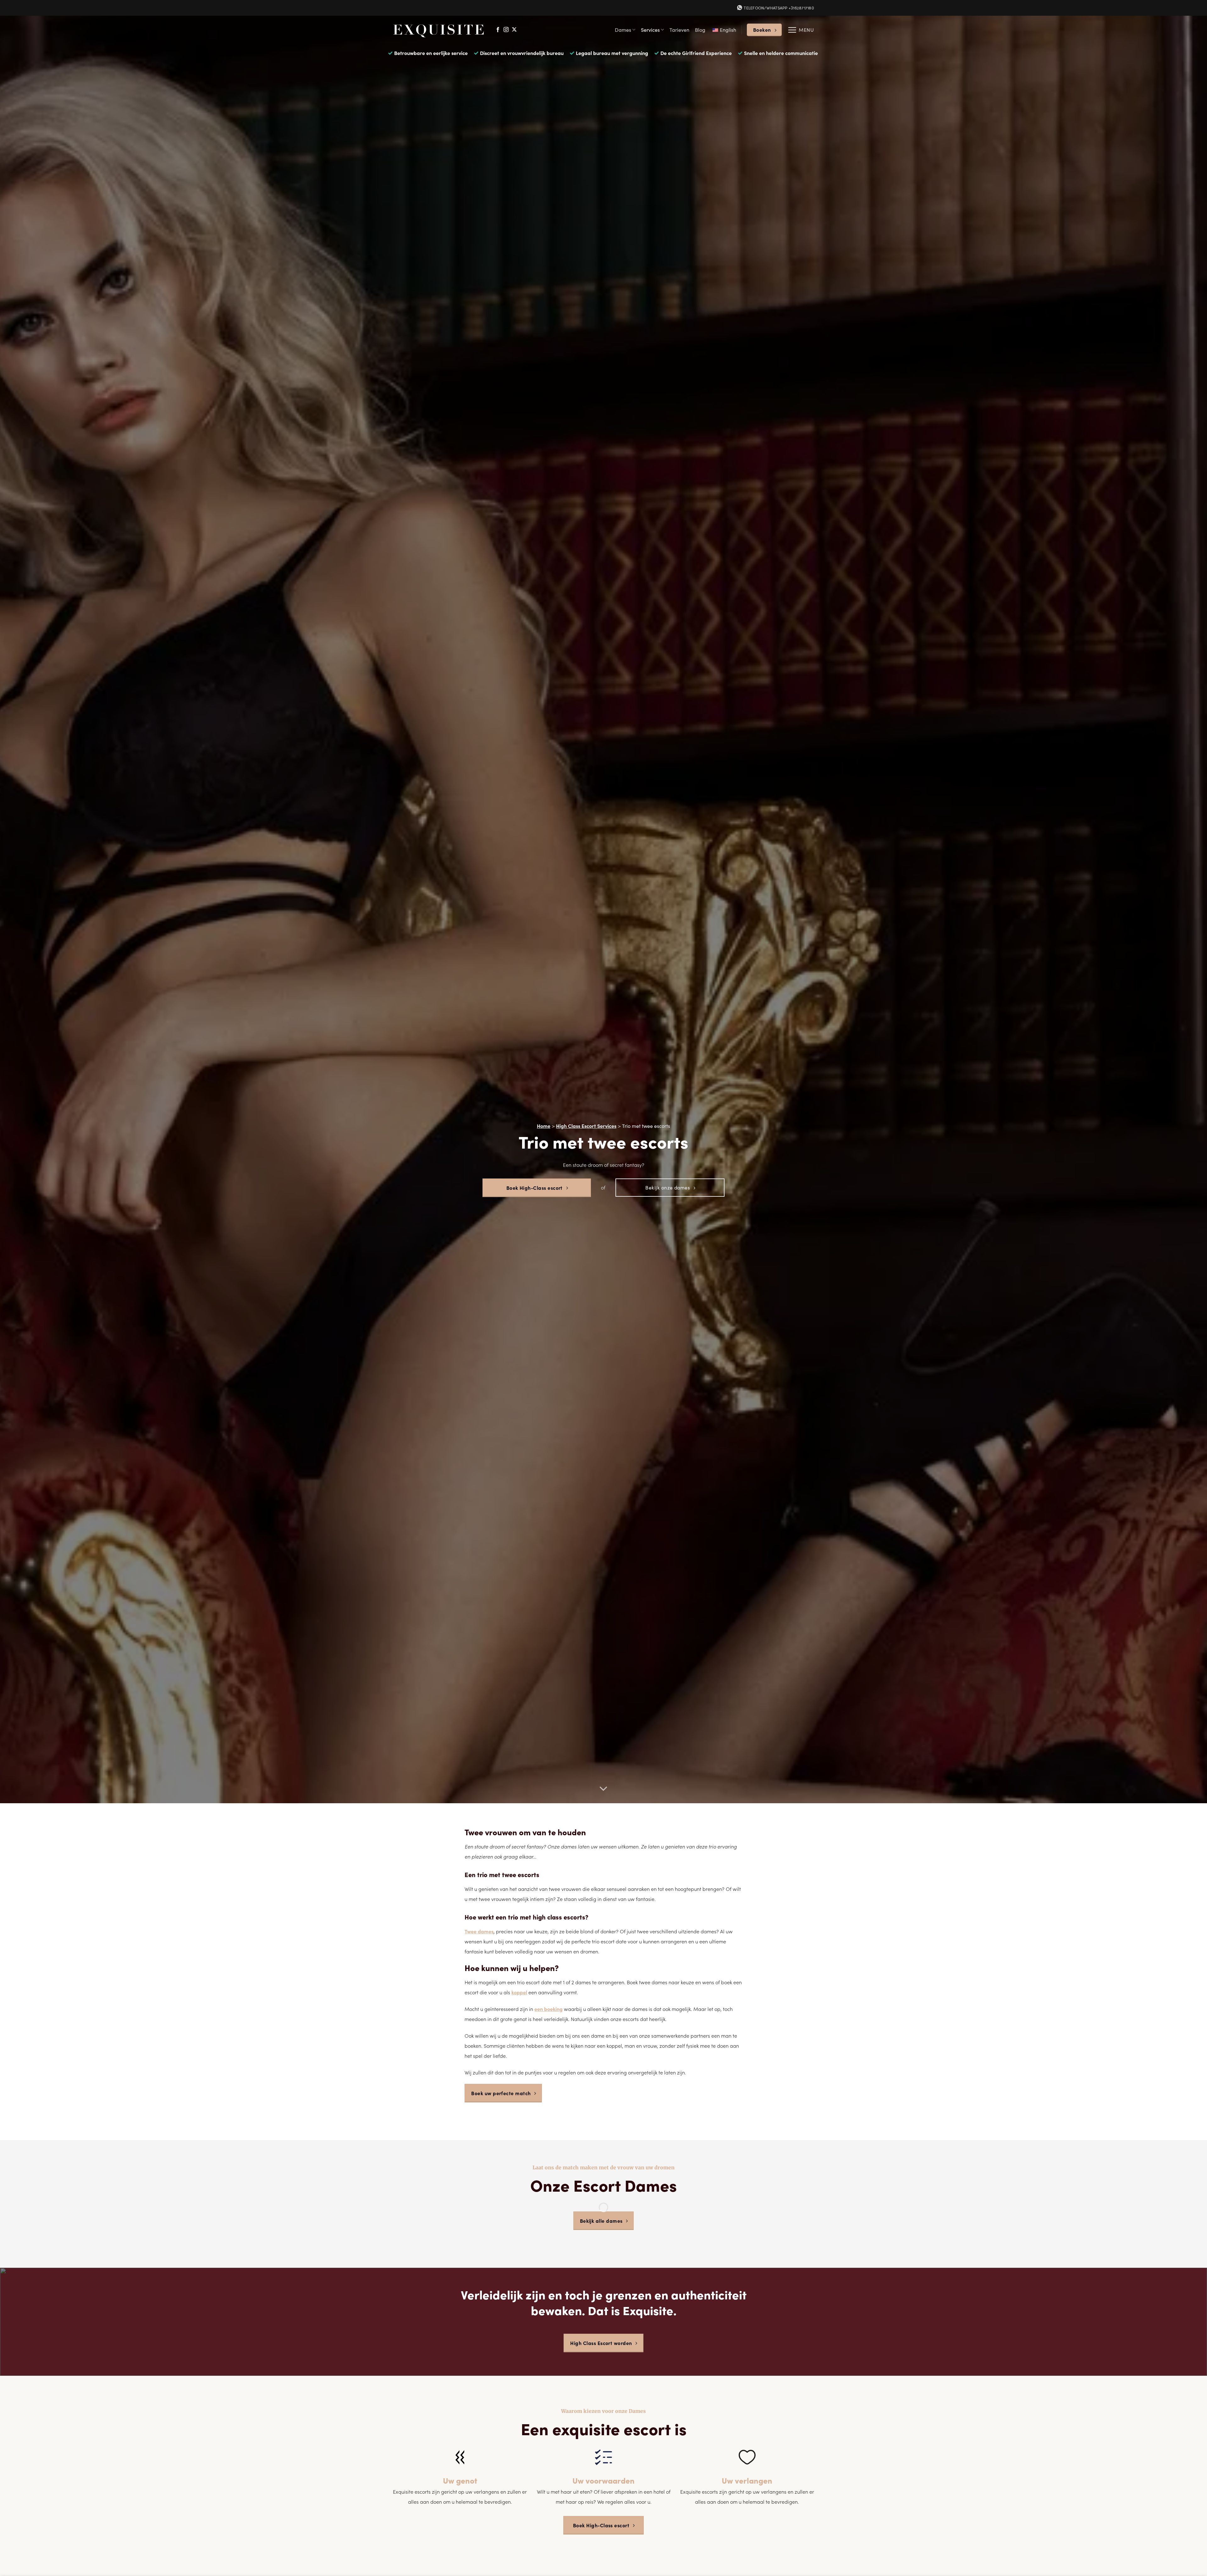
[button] (801, 30)
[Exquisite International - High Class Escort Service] (439, 30)
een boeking (548, 2009)
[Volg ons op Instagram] (506, 30)
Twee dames (479, 1931)
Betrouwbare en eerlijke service (431, 53)
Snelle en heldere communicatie (781, 53)
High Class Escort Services (586, 1126)
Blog (700, 30)
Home (544, 1126)
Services (650, 30)
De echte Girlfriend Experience (696, 53)
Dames (623, 30)
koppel (519, 1992)
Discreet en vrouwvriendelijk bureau (522, 53)
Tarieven (679, 30)
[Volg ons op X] (514, 30)
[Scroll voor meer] (603, 1789)
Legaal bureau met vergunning (612, 53)
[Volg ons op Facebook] (498, 30)
